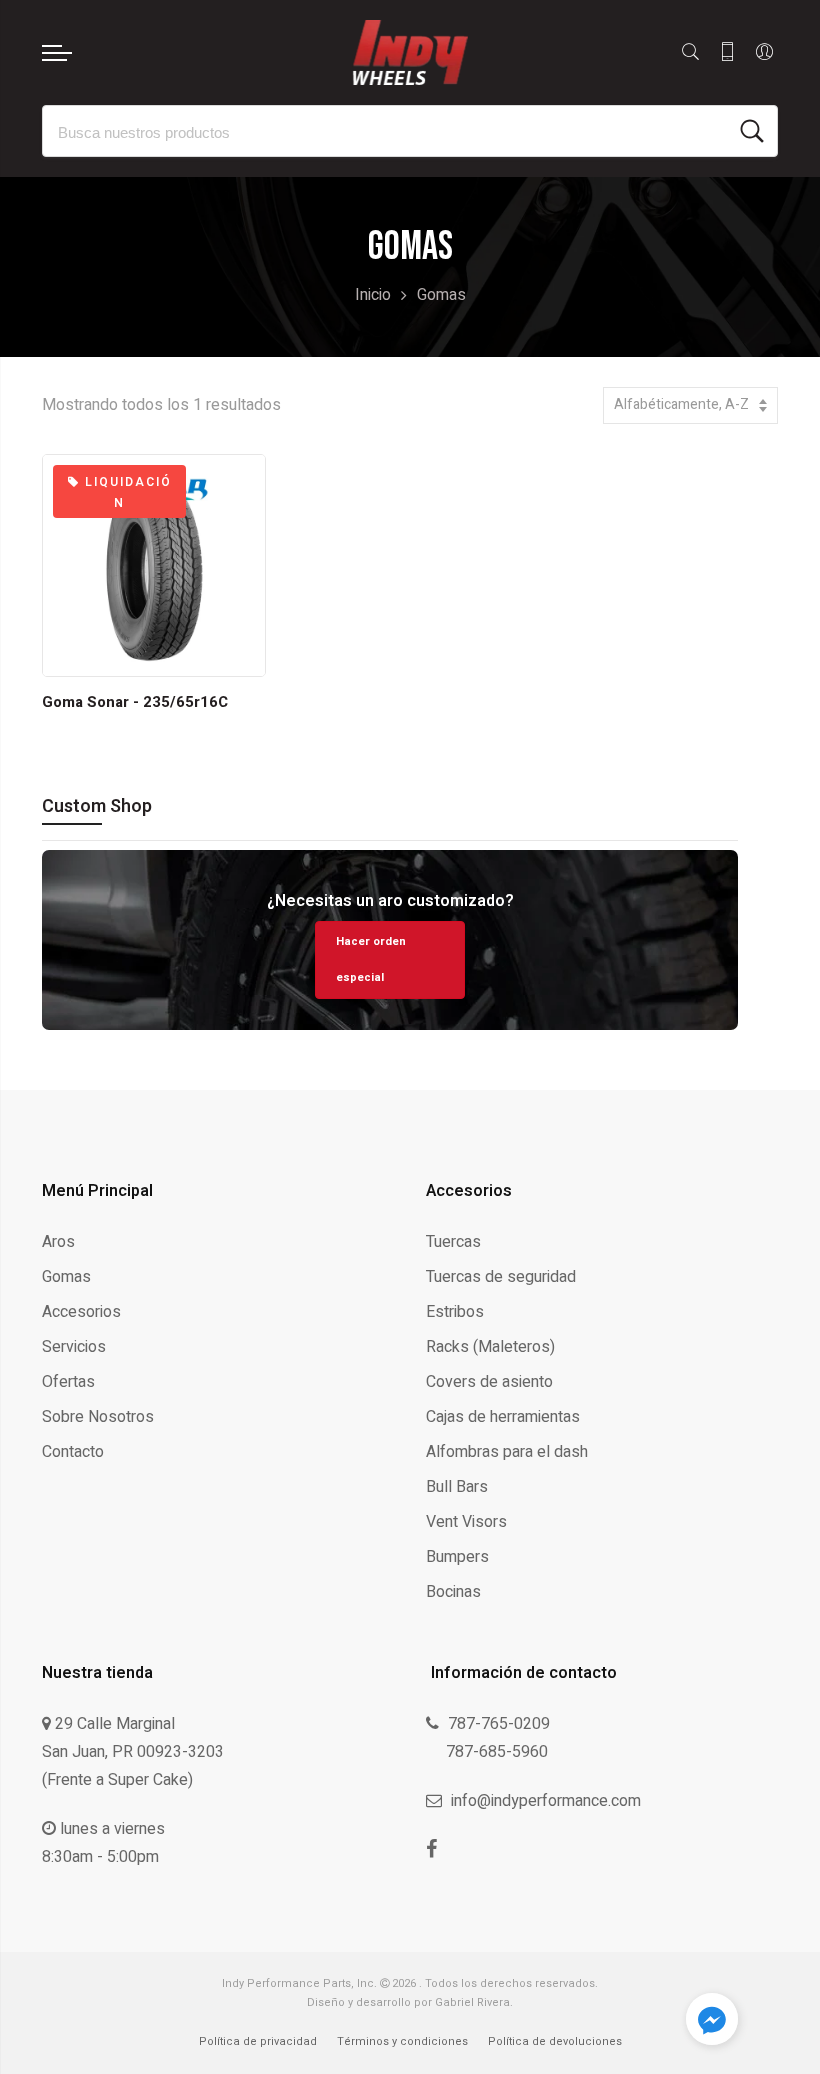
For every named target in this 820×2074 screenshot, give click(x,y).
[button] (712, 2023)
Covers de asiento (489, 1382)
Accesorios (81, 1312)
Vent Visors (466, 1522)
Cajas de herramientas (503, 1417)
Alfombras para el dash (507, 1452)
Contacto (73, 1452)
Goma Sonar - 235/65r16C (135, 702)
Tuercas (453, 1242)
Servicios (74, 1347)
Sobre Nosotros (98, 1417)
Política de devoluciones (555, 2041)
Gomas (66, 1277)
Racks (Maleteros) (490, 1347)
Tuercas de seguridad (501, 1277)
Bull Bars (457, 1487)
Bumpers (457, 1557)
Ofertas (68, 1382)
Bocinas (453, 1592)
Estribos (455, 1312)
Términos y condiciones (402, 2041)
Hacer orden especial (371, 959)
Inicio (373, 295)
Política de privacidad (258, 2041)
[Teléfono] (727, 52)
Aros (58, 1242)
